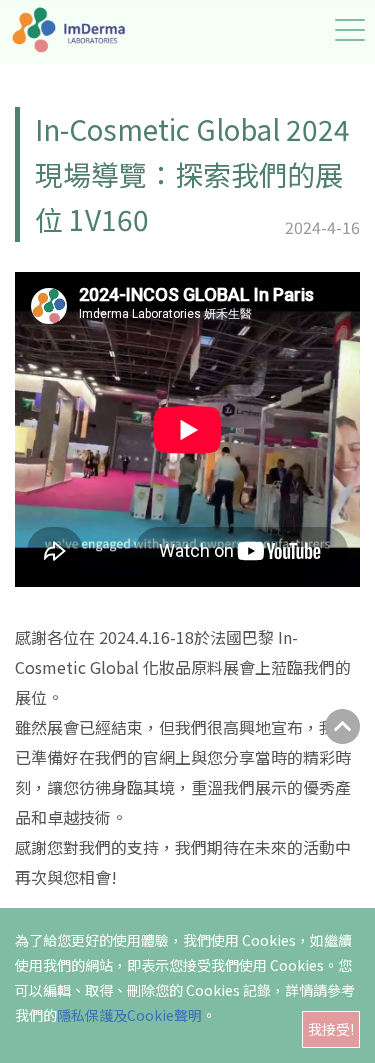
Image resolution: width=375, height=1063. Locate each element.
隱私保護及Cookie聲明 (129, 1015)
